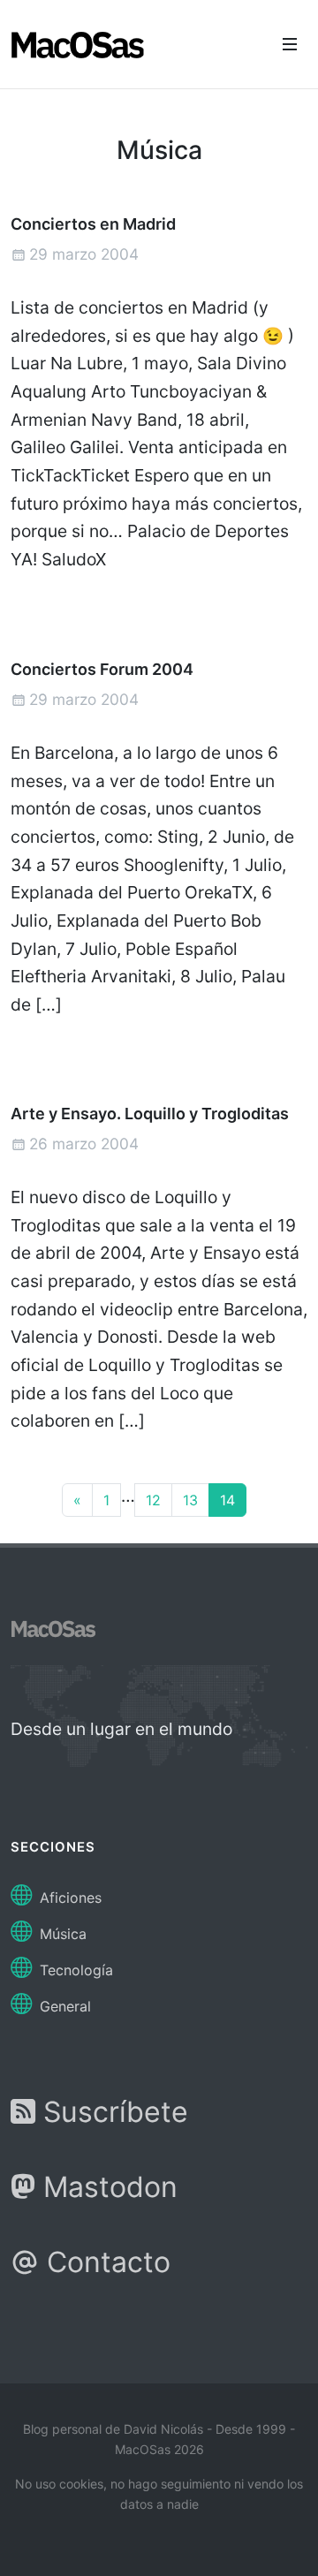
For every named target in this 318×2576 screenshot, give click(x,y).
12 (153, 1500)
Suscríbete (112, 2112)
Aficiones (68, 1898)
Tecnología (74, 1970)
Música (61, 1934)
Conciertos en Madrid (93, 224)
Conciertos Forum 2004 (102, 668)
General (63, 2006)
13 (190, 1500)
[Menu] (290, 44)
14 (227, 1500)
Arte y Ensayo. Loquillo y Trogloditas (150, 1114)
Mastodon (106, 2187)
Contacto (105, 2262)
